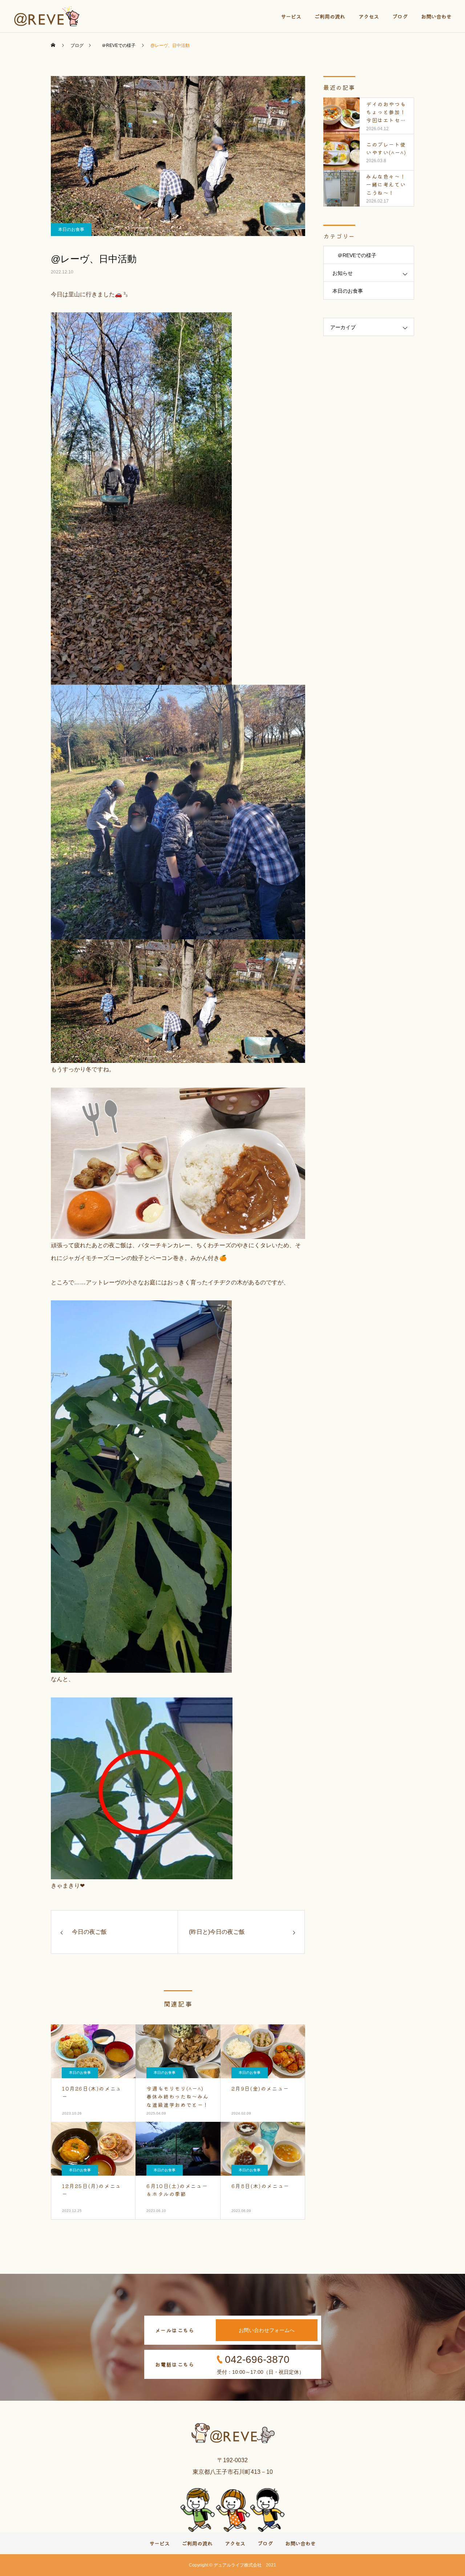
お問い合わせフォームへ (267, 2330)
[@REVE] (48, 16)
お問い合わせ (436, 16)
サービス (291, 16)
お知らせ (343, 273)
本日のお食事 (71, 229)
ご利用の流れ (330, 16)
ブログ (400, 16)
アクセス (369, 16)
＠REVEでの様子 (354, 255)
